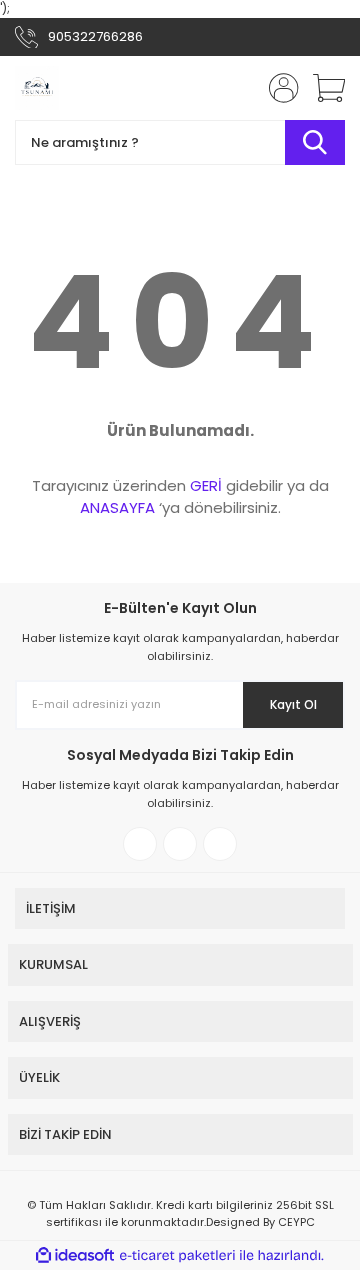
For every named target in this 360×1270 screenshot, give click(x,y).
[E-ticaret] (177, 1256)
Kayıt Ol (293, 704)
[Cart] (322, 88)
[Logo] (37, 88)
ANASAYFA (117, 507)
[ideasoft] (75, 1255)
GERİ (206, 485)
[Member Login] (278, 88)
